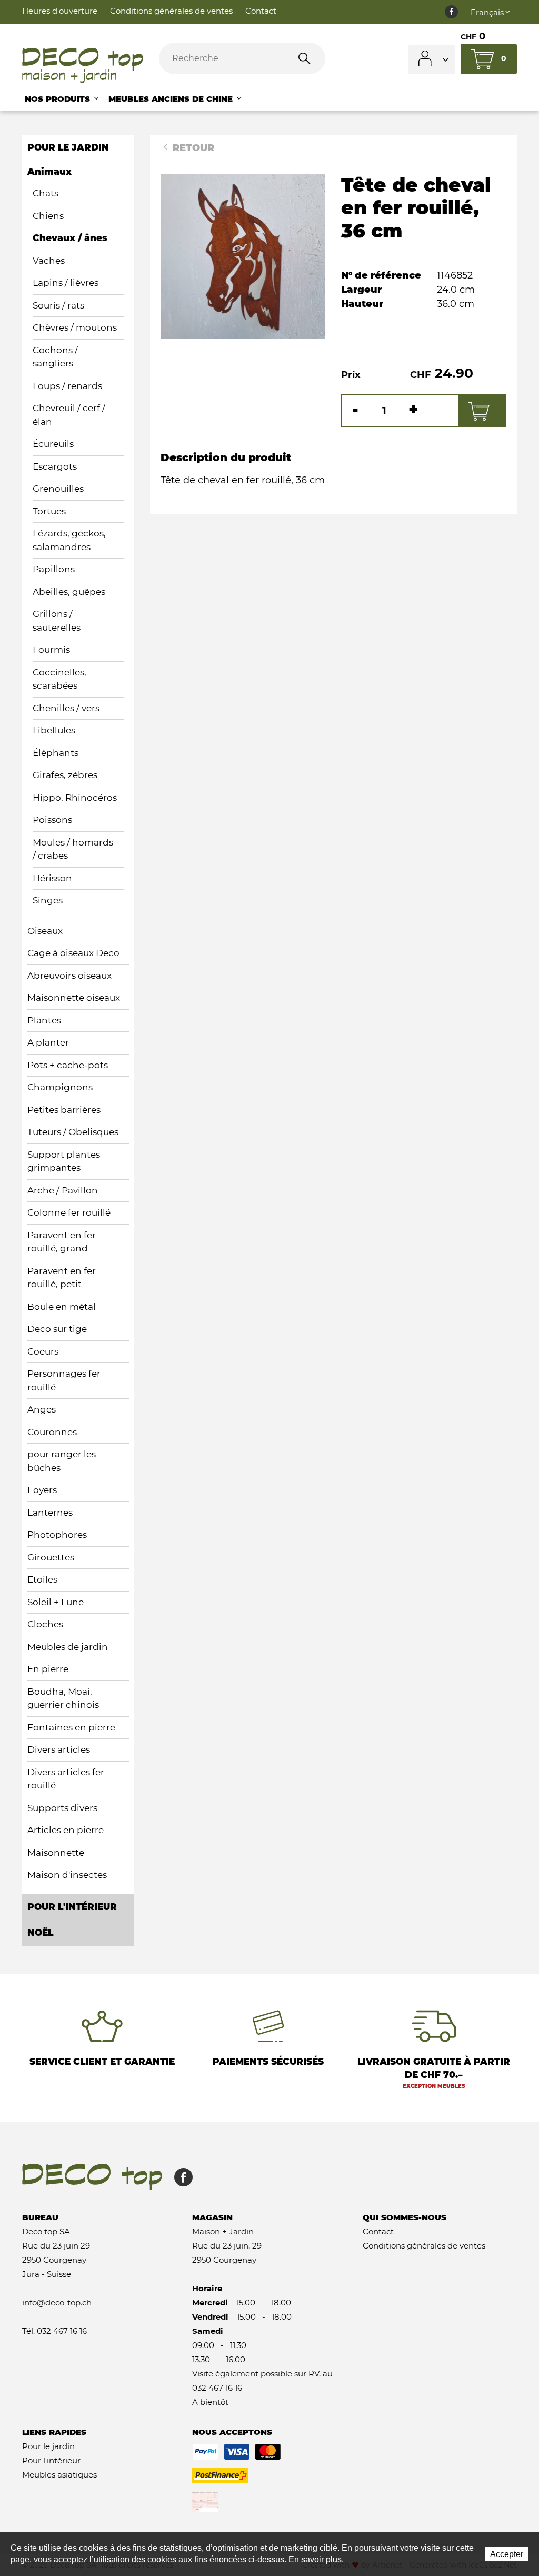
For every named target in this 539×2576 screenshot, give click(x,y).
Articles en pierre (66, 1830)
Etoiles (42, 1579)
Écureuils (53, 444)
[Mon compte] (432, 60)
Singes (48, 900)
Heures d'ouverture (60, 11)
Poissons (52, 820)
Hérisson (52, 878)
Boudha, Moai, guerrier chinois (63, 1698)
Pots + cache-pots (68, 1065)
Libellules (54, 730)
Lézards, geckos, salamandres (69, 540)
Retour (192, 148)
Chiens (48, 216)
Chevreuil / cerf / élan (69, 415)
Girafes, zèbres (65, 775)
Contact (261, 11)
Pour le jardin (48, 2446)
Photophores (57, 1535)
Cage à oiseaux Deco (73, 953)
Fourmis (51, 650)
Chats (46, 193)
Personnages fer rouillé (64, 1380)
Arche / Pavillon (63, 1190)
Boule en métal (62, 1307)
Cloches (45, 1624)
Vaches (49, 261)
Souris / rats (58, 305)
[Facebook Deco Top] (451, 12)
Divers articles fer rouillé (66, 1779)
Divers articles (59, 1749)
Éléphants (56, 753)
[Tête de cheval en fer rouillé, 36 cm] (243, 256)
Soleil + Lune (56, 1602)
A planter (48, 1042)
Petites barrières (64, 1110)
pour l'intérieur (72, 1907)
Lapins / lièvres (66, 283)
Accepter (507, 2554)
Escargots (55, 466)
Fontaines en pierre (71, 1727)
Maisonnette (56, 1853)
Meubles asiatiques (59, 2475)
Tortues (49, 511)
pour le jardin (68, 147)
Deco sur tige (57, 1329)
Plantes (44, 1020)
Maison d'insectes (67, 1875)
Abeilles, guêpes (69, 592)
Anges (42, 1409)
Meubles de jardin (68, 1647)
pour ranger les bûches (62, 1461)
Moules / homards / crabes (73, 849)
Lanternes (50, 1513)
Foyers (42, 1490)
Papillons (54, 569)
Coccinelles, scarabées (59, 679)
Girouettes (51, 1557)
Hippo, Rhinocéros (75, 798)
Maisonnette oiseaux (74, 998)
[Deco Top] (83, 66)
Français (487, 12)
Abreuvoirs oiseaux (69, 976)
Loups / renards (67, 386)
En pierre (48, 1669)
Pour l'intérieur (51, 2460)
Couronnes (52, 1432)
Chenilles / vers (66, 708)
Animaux (49, 172)
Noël (40, 1933)
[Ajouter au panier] (482, 411)
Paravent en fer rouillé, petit (62, 1278)
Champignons (60, 1087)
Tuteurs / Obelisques (73, 1132)
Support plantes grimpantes (64, 1161)
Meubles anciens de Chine (172, 99)
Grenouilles (58, 489)
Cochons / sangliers (55, 357)
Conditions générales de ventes (171, 11)
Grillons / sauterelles (57, 621)
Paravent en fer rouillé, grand (62, 1242)
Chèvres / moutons (75, 327)
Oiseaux (45, 931)
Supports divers (62, 1808)
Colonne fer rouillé (69, 1212)
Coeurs (43, 1351)
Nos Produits (59, 99)
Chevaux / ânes (70, 238)
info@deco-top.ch (57, 2303)
